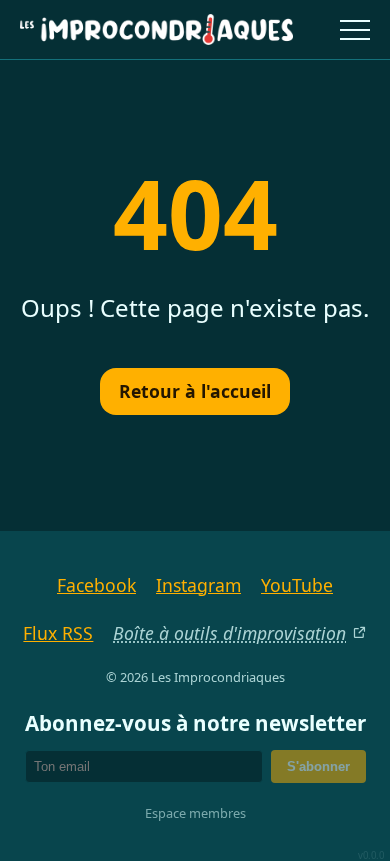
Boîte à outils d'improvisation (229, 633)
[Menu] (355, 30)
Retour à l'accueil (195, 391)
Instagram (198, 585)
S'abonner (318, 766)
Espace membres (195, 813)
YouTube (297, 585)
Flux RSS (58, 633)
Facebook (96, 585)
